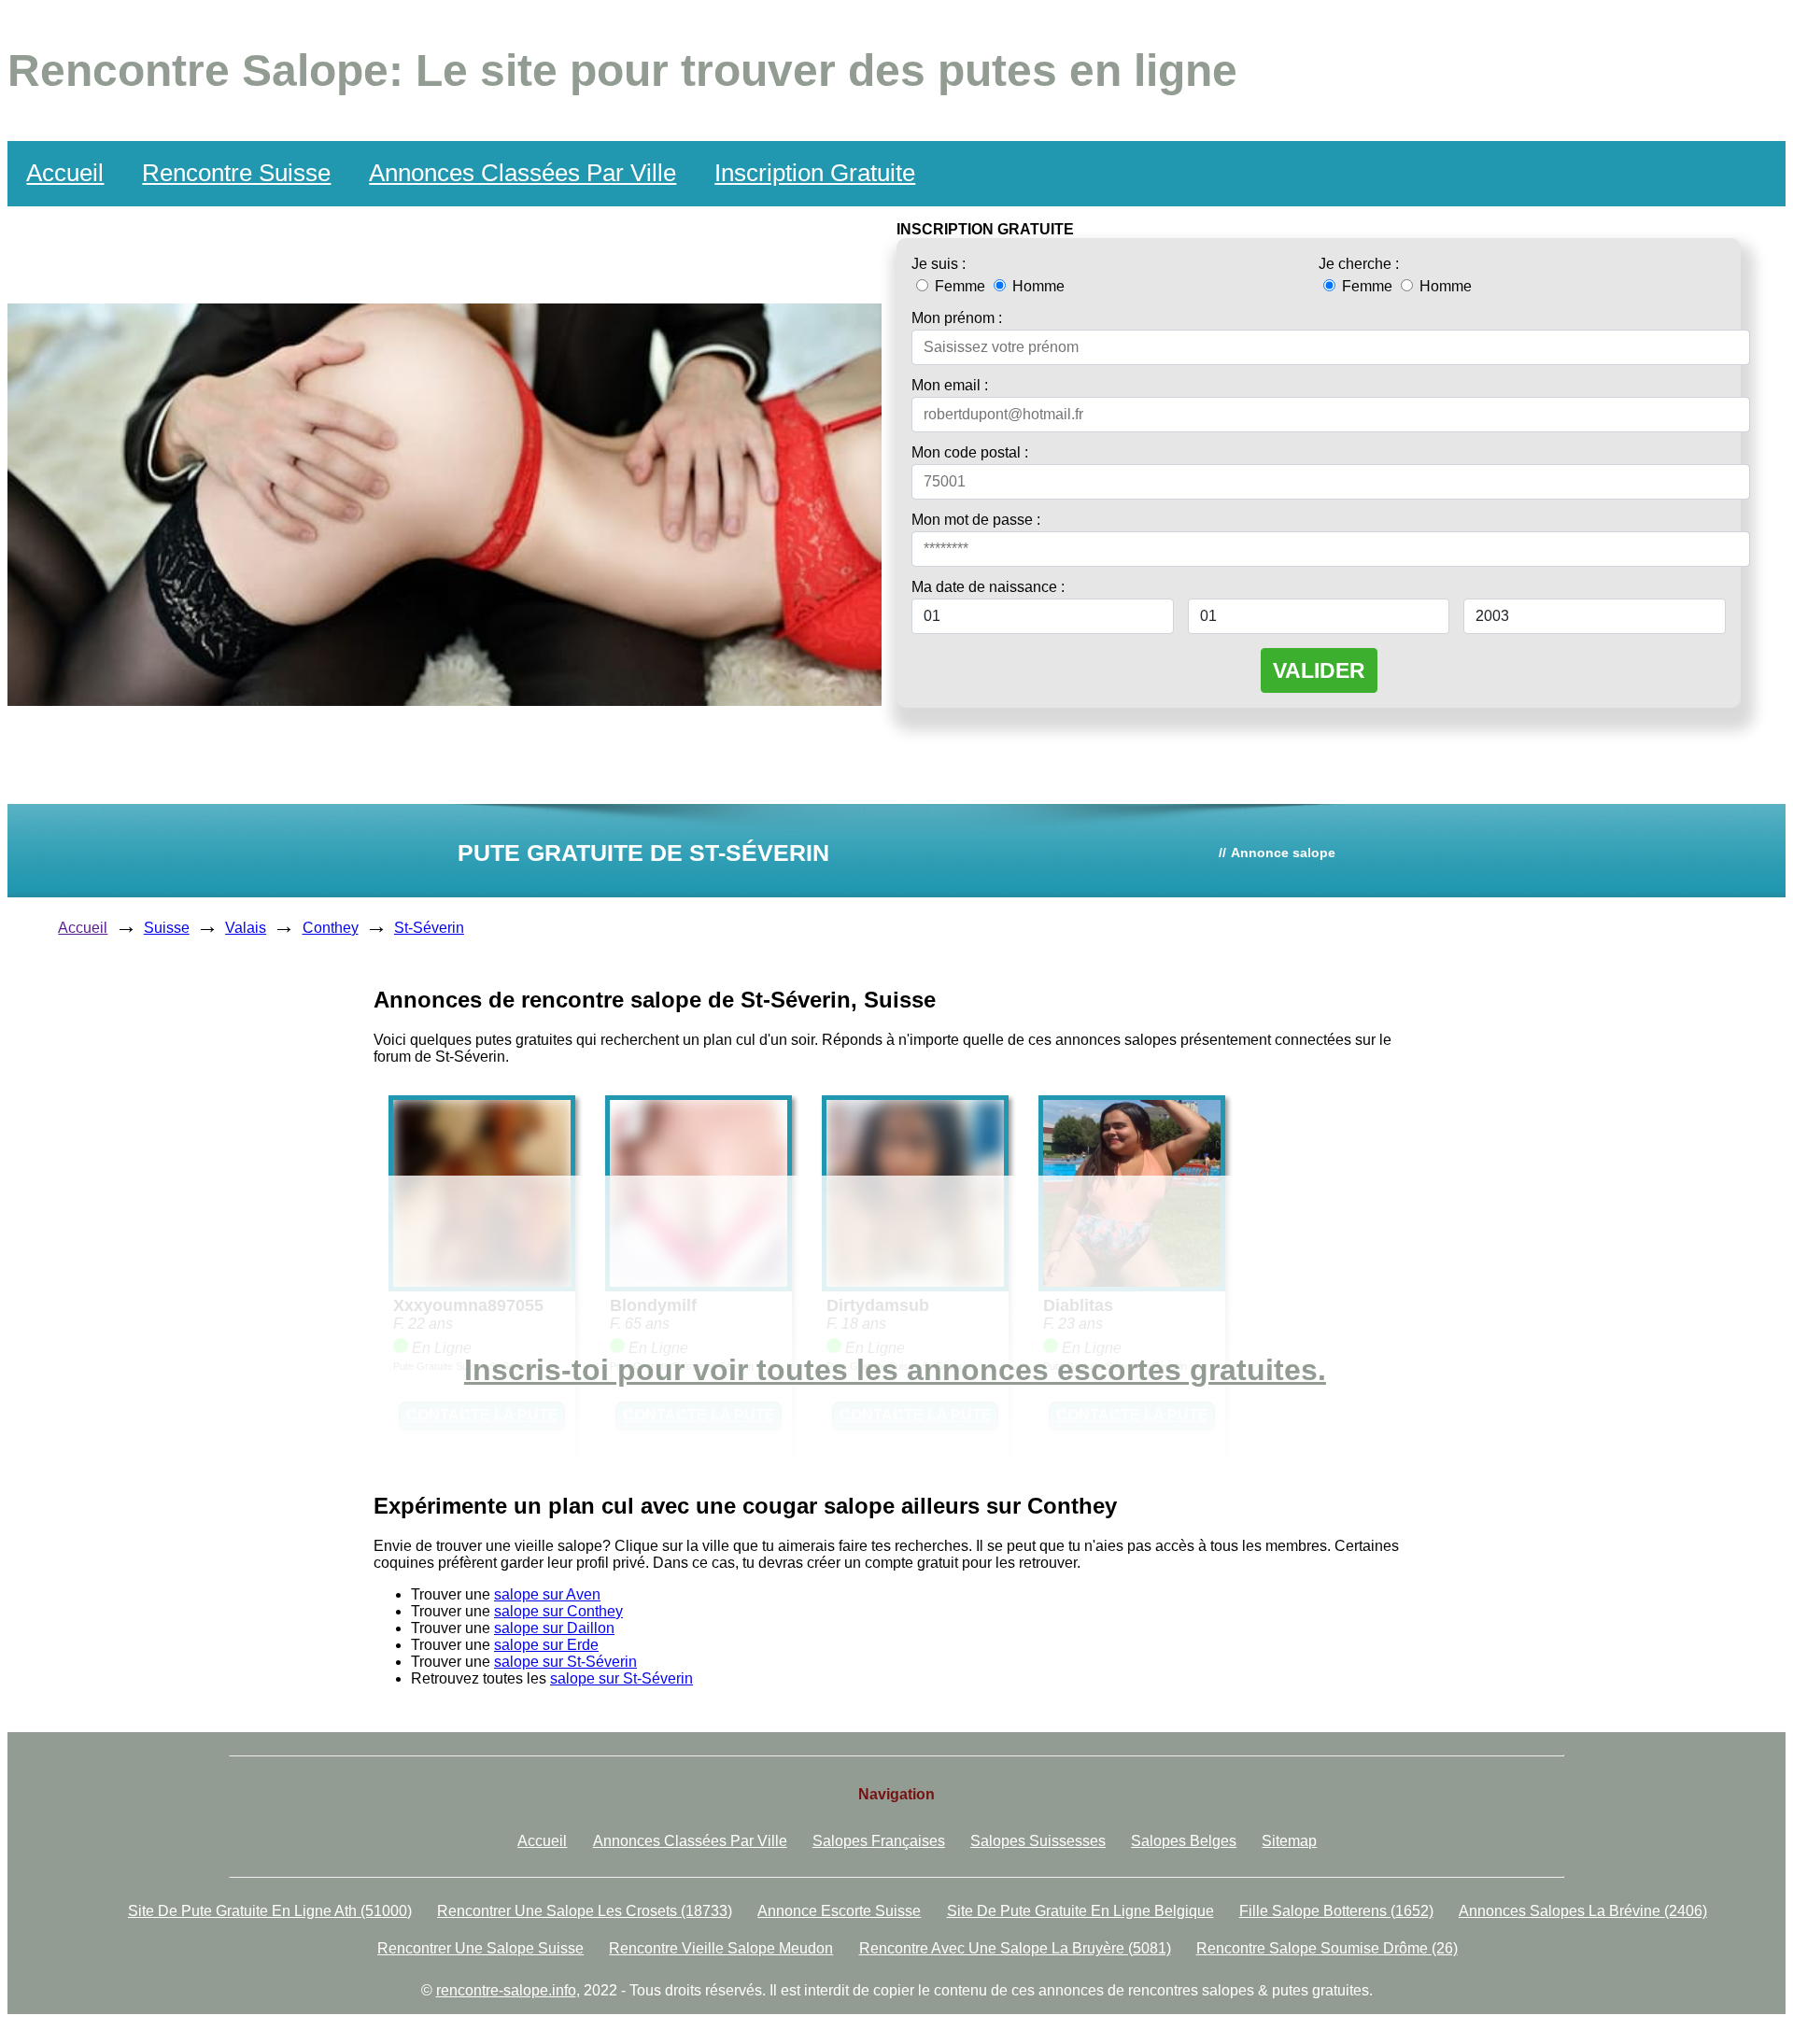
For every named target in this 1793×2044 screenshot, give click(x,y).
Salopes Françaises (879, 1841)
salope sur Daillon (554, 1628)
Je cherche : (1359, 264)
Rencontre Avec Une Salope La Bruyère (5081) (1015, 1948)
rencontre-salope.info (506, 1990)
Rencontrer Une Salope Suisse (480, 1948)
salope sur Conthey (558, 1611)
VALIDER (1319, 670)
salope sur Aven (547, 1594)
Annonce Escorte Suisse (839, 1911)
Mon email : (950, 385)
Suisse (167, 928)
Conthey (331, 928)
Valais (246, 928)
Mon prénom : (957, 318)
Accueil (65, 173)
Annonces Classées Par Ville (522, 173)
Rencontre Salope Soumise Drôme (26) (1327, 1948)
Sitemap (1289, 1841)
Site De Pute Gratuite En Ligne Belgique (1080, 1911)
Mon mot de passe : (976, 520)
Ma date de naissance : (988, 587)
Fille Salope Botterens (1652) (1336, 1911)
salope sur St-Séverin (565, 1662)
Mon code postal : (970, 452)
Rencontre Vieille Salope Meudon (721, 1948)
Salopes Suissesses (1038, 1841)
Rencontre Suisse (236, 173)
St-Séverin (429, 928)
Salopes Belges (1184, 1841)
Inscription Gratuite (815, 173)
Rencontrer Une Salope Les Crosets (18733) (585, 1911)
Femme (960, 286)
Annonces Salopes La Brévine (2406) (1583, 1911)
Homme (1037, 286)
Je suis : (939, 264)
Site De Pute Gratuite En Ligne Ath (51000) (270, 1911)
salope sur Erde (546, 1645)
